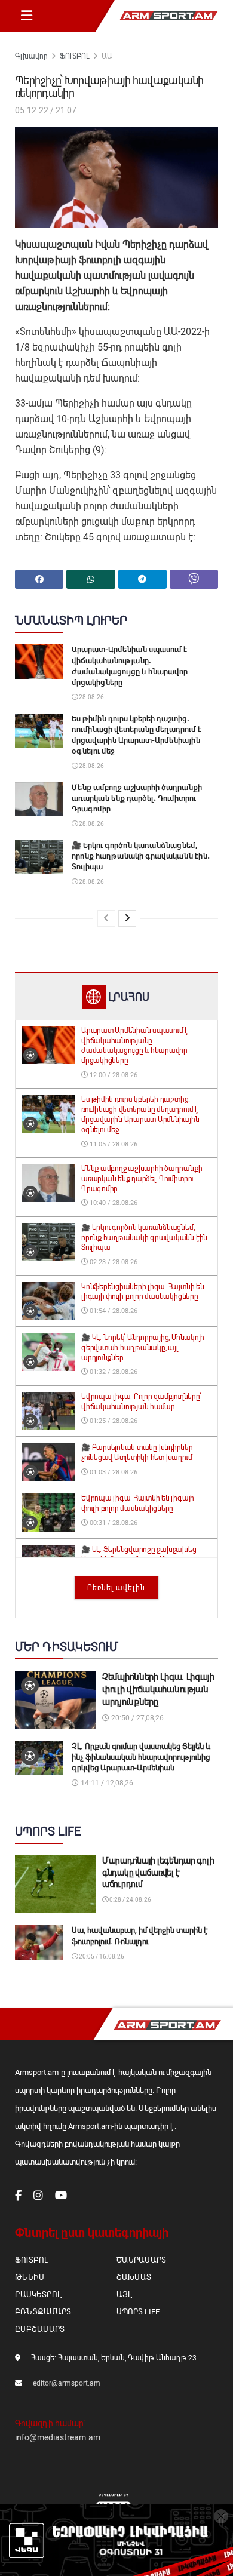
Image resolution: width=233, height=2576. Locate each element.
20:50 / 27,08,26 (137, 1718)
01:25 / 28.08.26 (113, 1421)
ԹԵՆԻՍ (30, 2277)
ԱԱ (107, 56)
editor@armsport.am (67, 2383)
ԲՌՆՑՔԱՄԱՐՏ (43, 2312)
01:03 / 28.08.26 (113, 1472)
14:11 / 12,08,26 (106, 1783)
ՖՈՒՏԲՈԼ (75, 56)
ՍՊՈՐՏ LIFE (138, 2312)
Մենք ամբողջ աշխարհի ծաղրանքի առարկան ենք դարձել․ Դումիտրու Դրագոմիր (137, 798)
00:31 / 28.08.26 (113, 1523)
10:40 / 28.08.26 (113, 1203)
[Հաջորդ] (127, 918)
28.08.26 (91, 697)
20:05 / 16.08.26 (101, 1956)
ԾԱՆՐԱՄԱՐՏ (141, 2260)
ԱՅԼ (124, 2294)
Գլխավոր (31, 56)
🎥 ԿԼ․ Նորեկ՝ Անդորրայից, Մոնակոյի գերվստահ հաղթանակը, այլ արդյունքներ (143, 1348)
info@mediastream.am (58, 2437)
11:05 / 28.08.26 (113, 1144)
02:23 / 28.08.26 (113, 1262)
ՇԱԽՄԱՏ (134, 2277)
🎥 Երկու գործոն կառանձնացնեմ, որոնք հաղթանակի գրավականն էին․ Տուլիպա (141, 856)
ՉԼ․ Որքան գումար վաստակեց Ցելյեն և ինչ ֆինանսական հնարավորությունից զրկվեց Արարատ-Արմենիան (141, 1757)
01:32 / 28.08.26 (113, 1372)
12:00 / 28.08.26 (113, 1075)
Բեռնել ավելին (116, 1588)
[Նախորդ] (106, 918)
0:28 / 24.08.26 (130, 1900)
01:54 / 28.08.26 (113, 1311)
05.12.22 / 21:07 (46, 110)
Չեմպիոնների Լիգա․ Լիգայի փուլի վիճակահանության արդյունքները (158, 1689)
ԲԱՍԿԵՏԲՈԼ (38, 2294)
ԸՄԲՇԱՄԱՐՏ (40, 2329)
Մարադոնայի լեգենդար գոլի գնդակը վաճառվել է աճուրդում (158, 1872)
